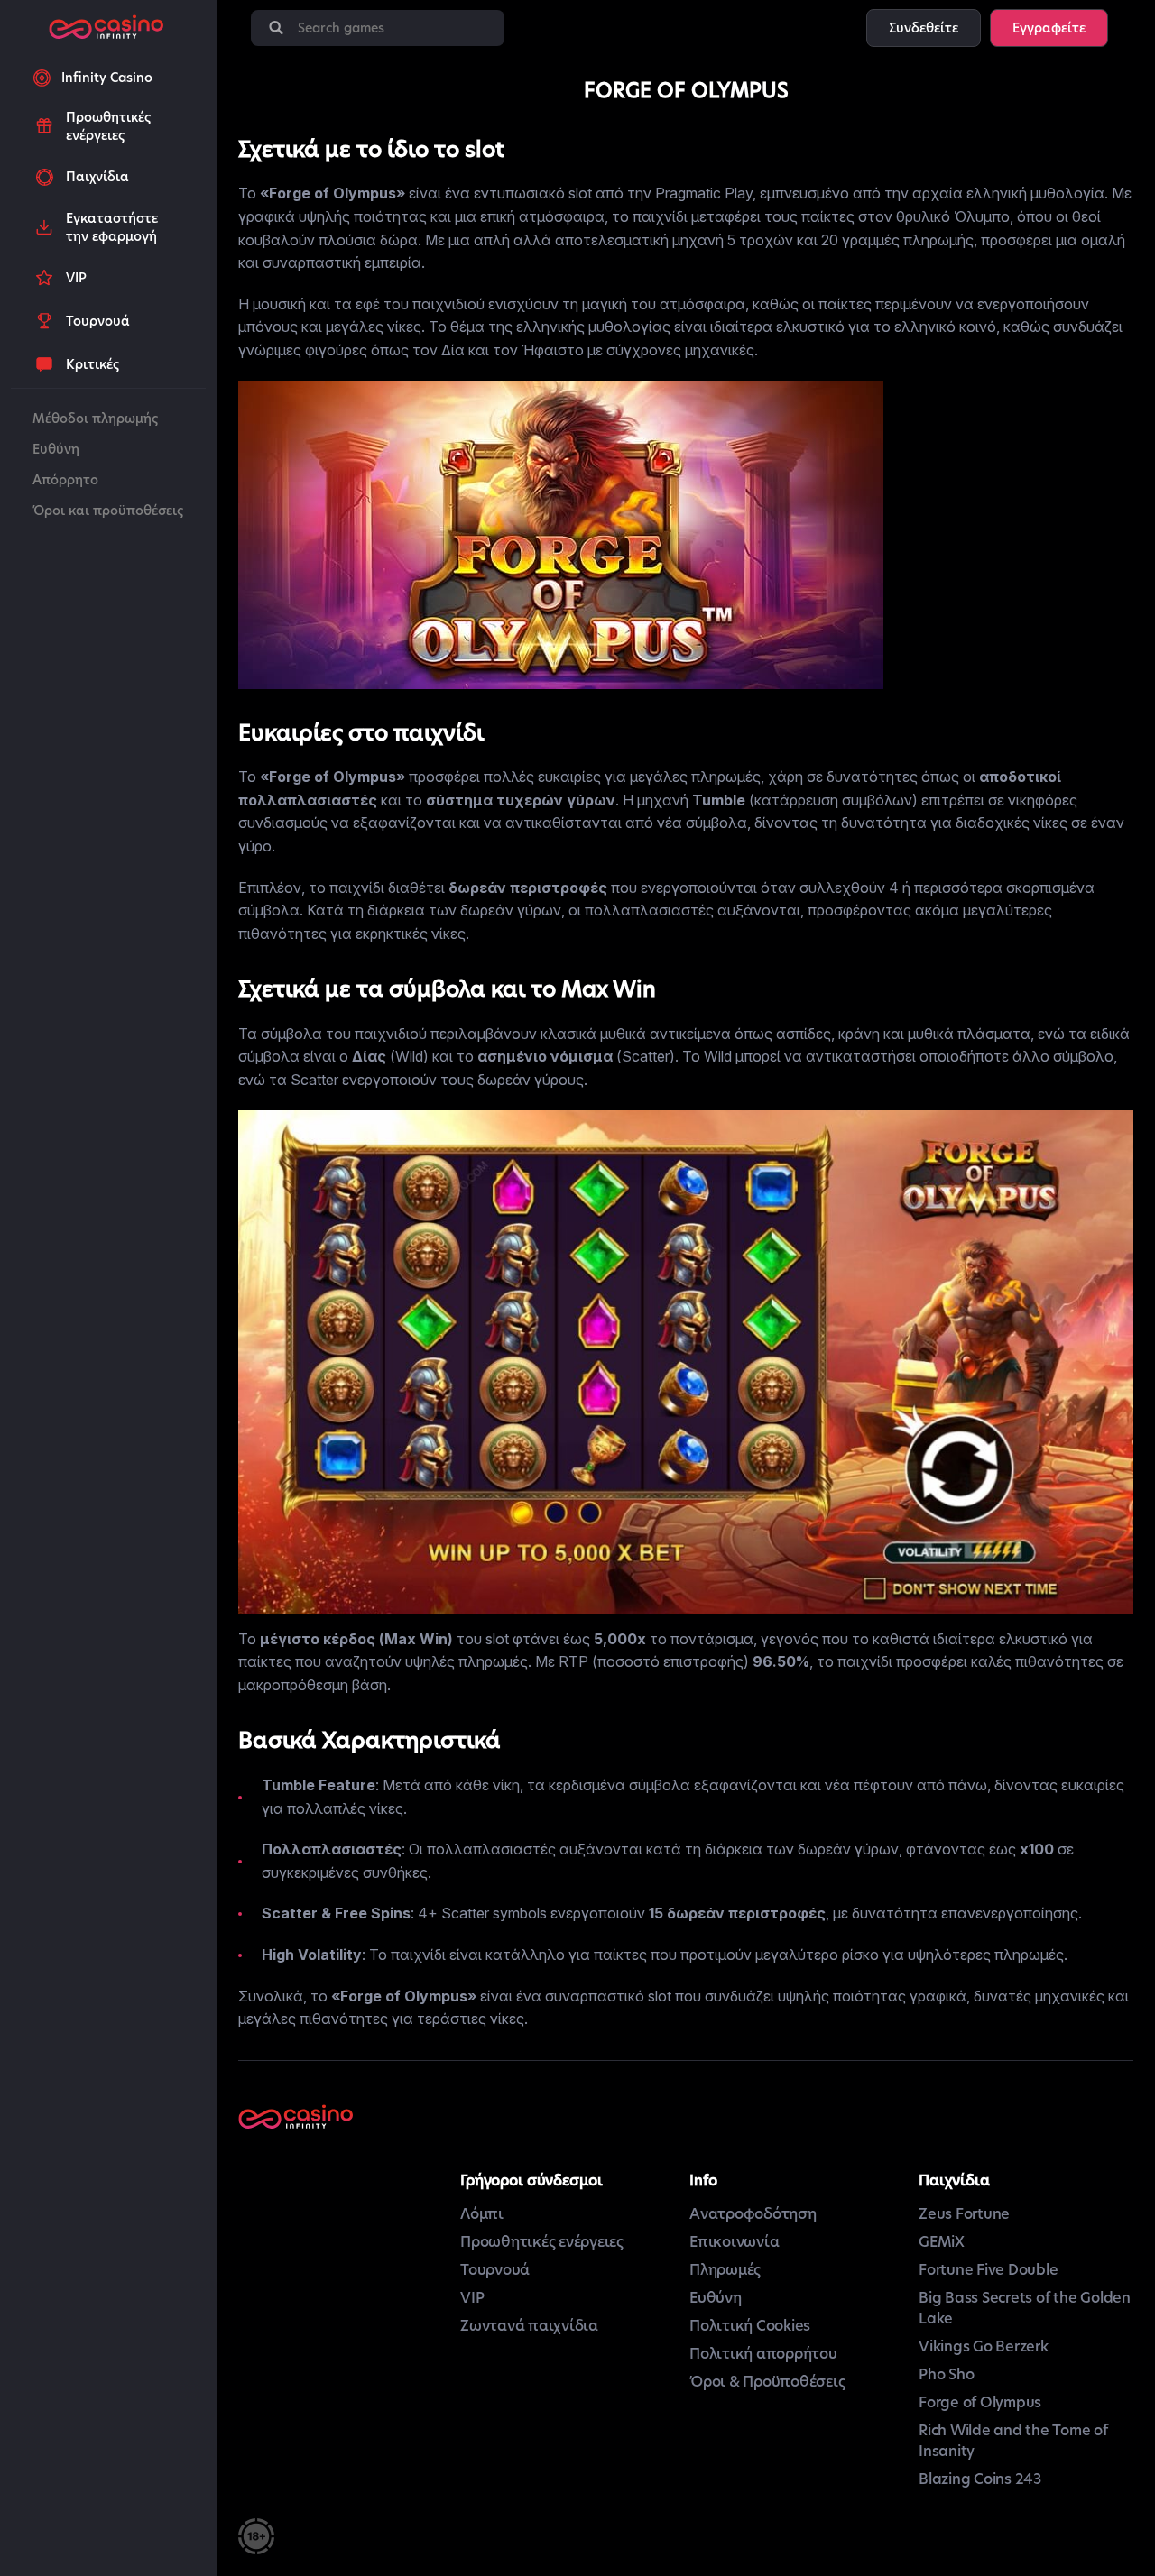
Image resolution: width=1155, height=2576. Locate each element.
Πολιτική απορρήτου (763, 2354)
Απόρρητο (65, 480)
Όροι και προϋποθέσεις (108, 511)
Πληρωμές (725, 2270)
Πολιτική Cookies (750, 2326)
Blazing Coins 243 (980, 2479)
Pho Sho (946, 2374)
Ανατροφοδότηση (753, 2214)
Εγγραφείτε (1049, 28)
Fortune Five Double (988, 2270)
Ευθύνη (56, 449)
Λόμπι (482, 2214)
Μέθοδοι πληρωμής (95, 419)
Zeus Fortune (964, 2214)
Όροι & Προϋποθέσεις (767, 2382)
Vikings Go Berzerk (984, 2346)
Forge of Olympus (980, 2402)
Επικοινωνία (734, 2242)
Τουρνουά (495, 2270)
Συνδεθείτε (924, 28)
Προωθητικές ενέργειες (542, 2242)
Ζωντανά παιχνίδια (529, 2326)
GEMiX (942, 2242)
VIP (472, 2298)
